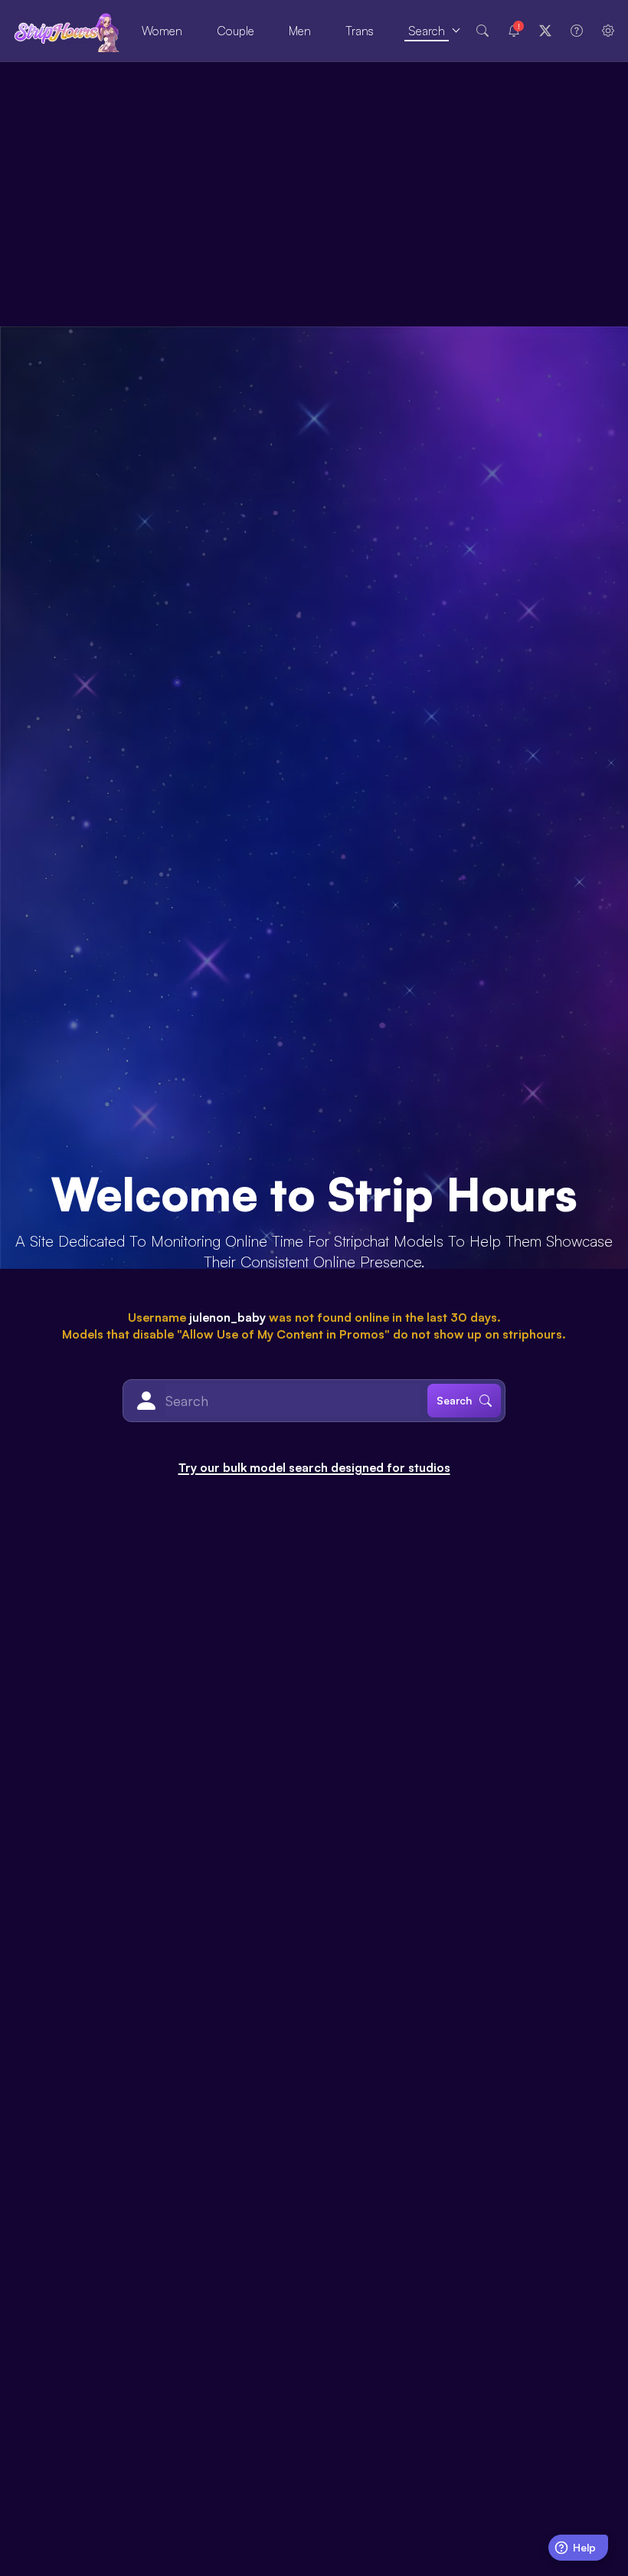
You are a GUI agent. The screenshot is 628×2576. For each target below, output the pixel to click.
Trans (360, 31)
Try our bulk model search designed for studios (314, 1467)
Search (427, 31)
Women (162, 31)
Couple (235, 31)
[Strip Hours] (67, 31)
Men (300, 31)
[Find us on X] (545, 31)
